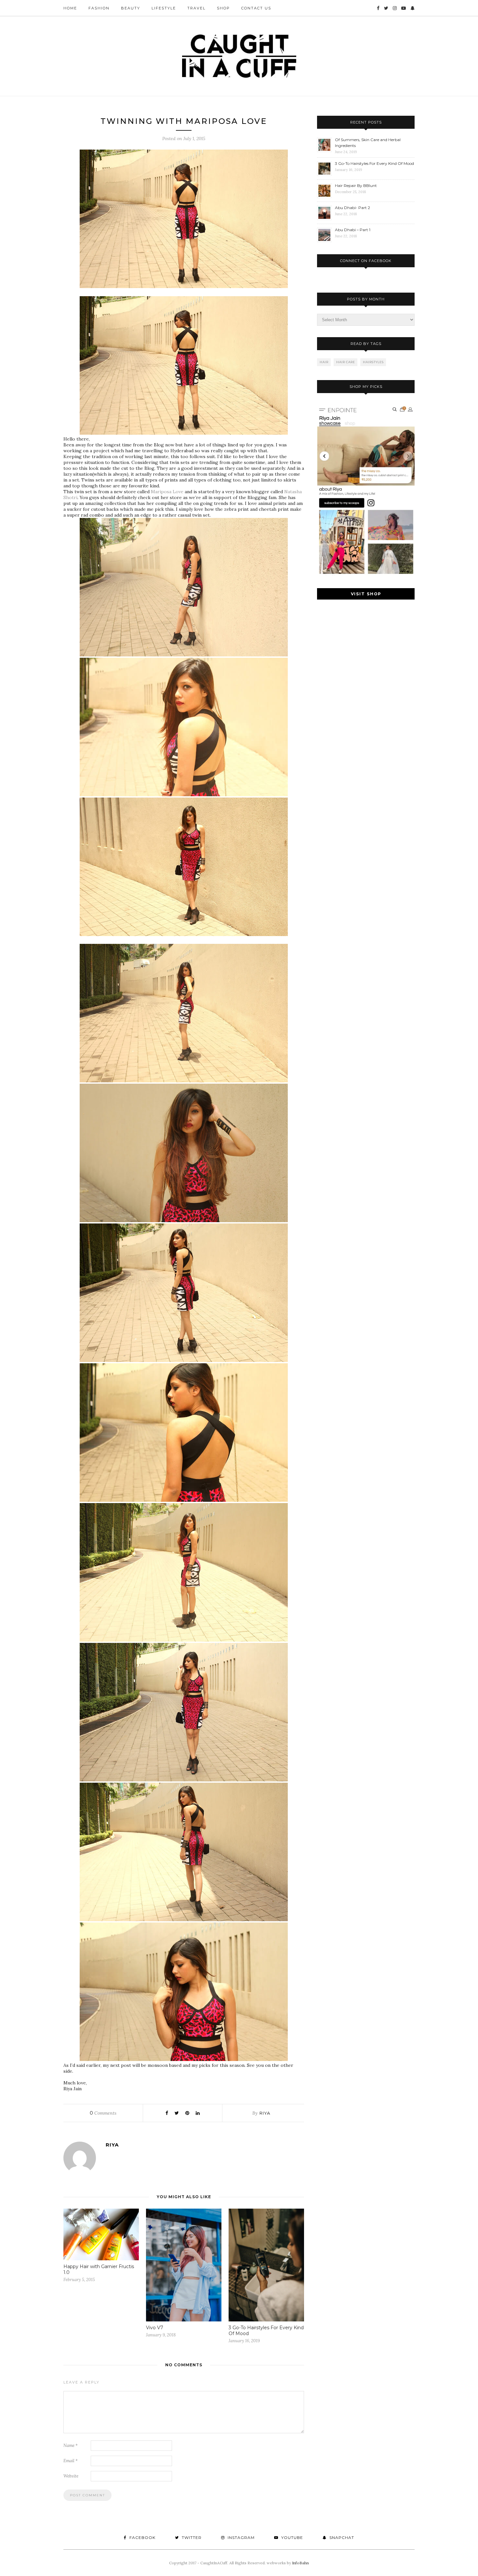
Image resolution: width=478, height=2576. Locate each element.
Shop (223, 8)
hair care (346, 362)
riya (265, 2113)
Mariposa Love (167, 492)
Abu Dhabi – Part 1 (353, 230)
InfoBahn (300, 2563)
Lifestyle (164, 8)
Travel (196, 8)
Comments (103, 2113)
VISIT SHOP (366, 594)
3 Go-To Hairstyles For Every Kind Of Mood (374, 163)
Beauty (131, 8)
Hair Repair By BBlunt (356, 185)
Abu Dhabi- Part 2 (352, 208)
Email (71, 2461)
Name (71, 2445)
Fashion (99, 8)
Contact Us (256, 8)
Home (70, 8)
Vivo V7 (155, 2328)
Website (71, 2476)
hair (324, 362)
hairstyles (373, 362)
